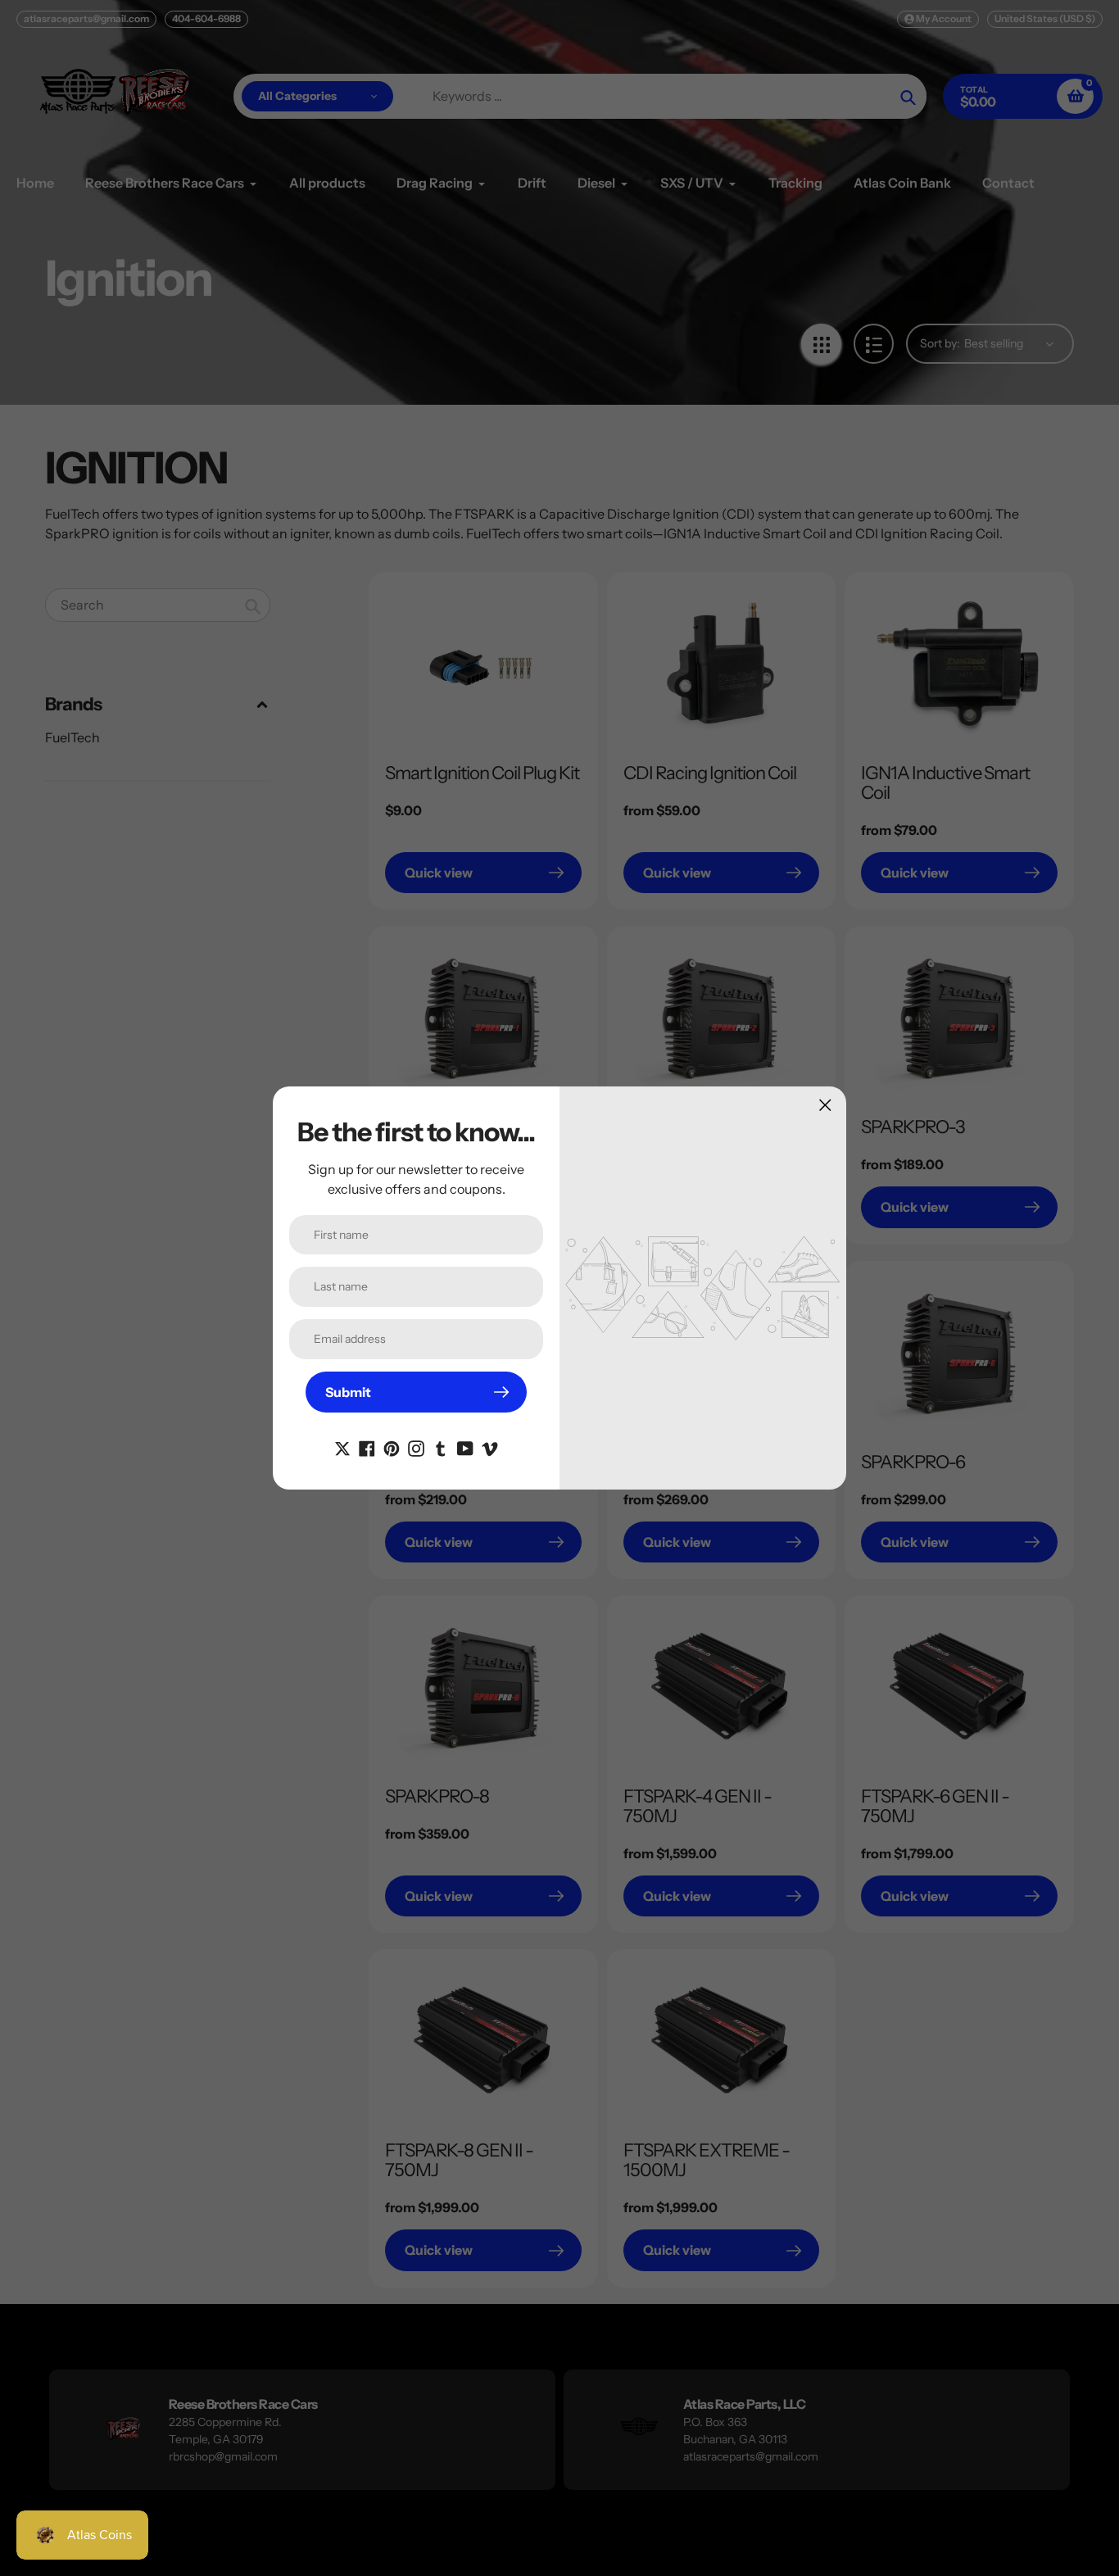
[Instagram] (416, 1447)
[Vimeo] (490, 1447)
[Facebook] (367, 1447)
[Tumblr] (441, 1447)
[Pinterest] (392, 1447)
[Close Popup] (825, 1105)
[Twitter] (342, 1447)
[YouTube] (465, 1447)
